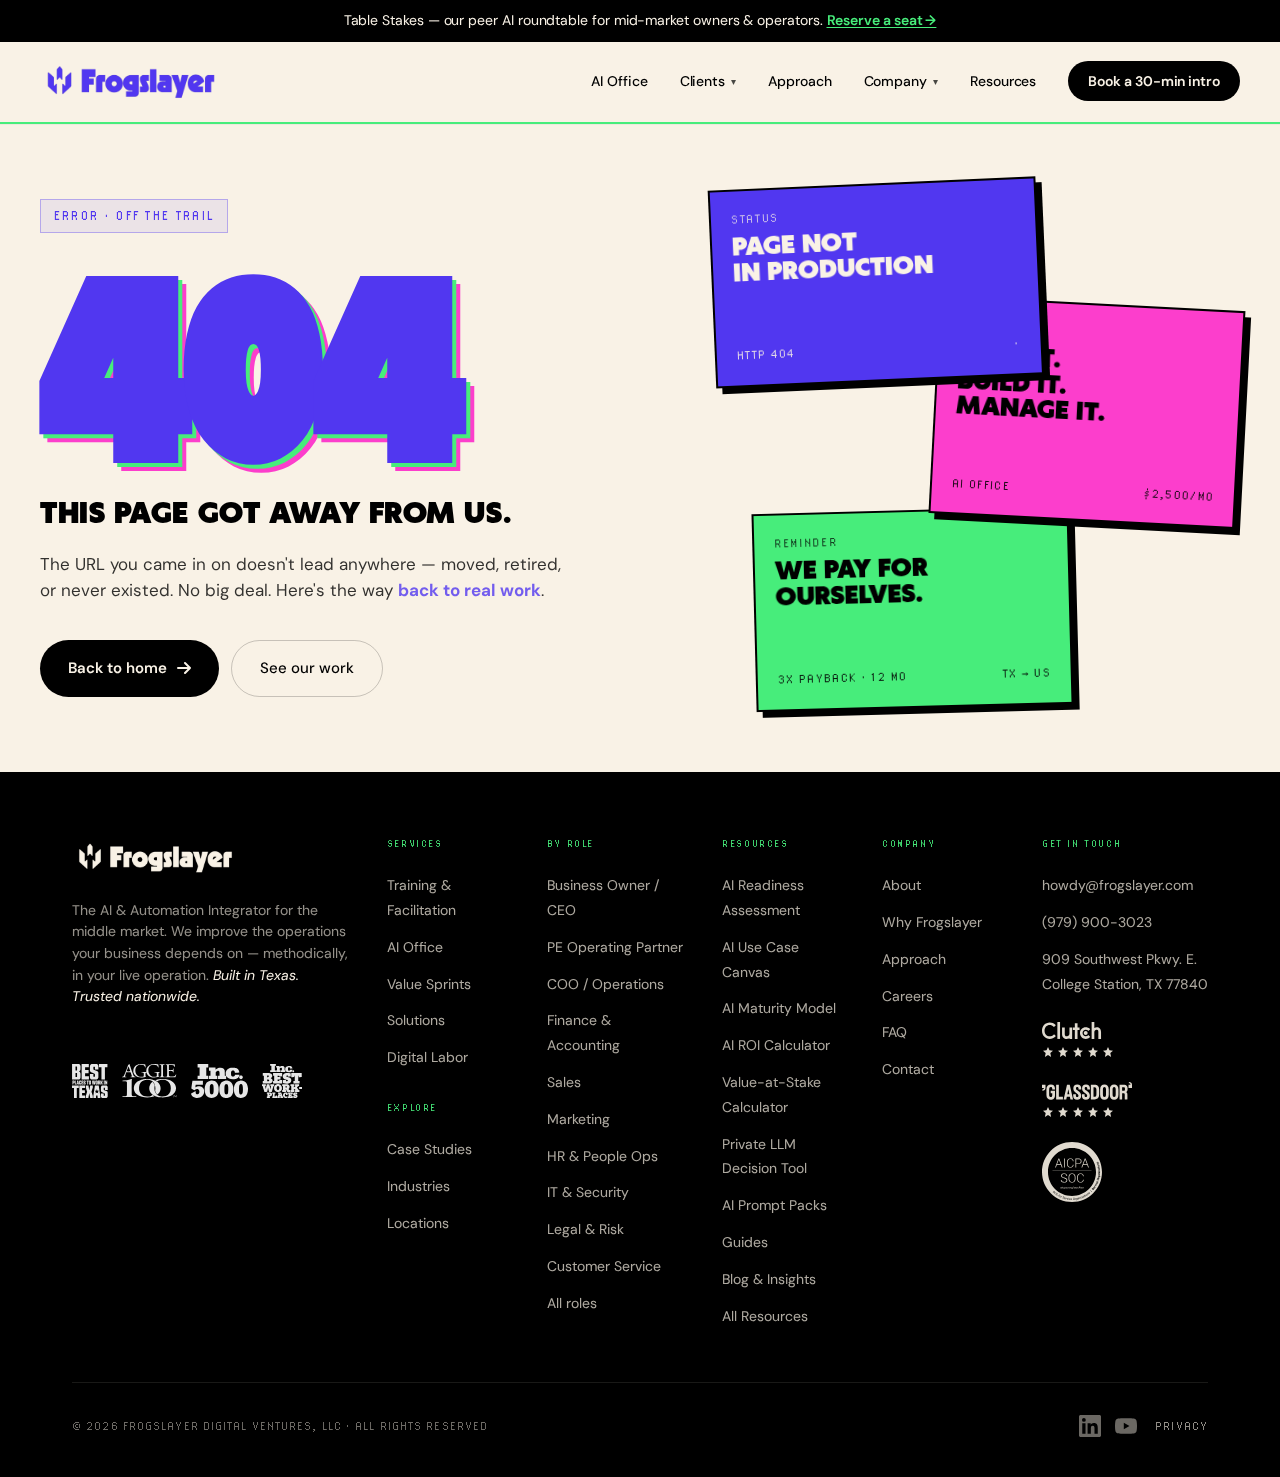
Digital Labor (427, 1057)
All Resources (765, 1316)
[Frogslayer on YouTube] (1126, 1426)
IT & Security (588, 1192)
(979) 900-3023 (1097, 922)
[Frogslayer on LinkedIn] (1090, 1426)
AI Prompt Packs (774, 1205)
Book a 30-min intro (1154, 81)
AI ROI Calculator (776, 1045)
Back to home (117, 668)
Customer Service (604, 1266)
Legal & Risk (585, 1229)
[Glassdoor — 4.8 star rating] (1087, 1100)
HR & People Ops (602, 1156)
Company (896, 81)
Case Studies (429, 1149)
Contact (908, 1069)
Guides (745, 1242)
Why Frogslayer (932, 922)
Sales (564, 1082)
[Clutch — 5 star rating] (1078, 1040)
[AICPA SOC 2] (1072, 1172)
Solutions (416, 1020)
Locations (418, 1223)
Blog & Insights (769, 1279)
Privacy (1181, 1426)
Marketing (578, 1119)
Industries (418, 1186)
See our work (307, 668)
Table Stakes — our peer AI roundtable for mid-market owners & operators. (640, 20)
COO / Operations (605, 984)
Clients (703, 81)
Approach (799, 81)
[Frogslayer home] (131, 82)
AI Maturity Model (779, 1008)
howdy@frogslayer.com (1117, 885)
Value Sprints (429, 984)
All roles (572, 1303)
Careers (907, 996)
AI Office (619, 81)
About (901, 885)
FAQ (894, 1032)
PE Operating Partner (615, 947)
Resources (1003, 81)
